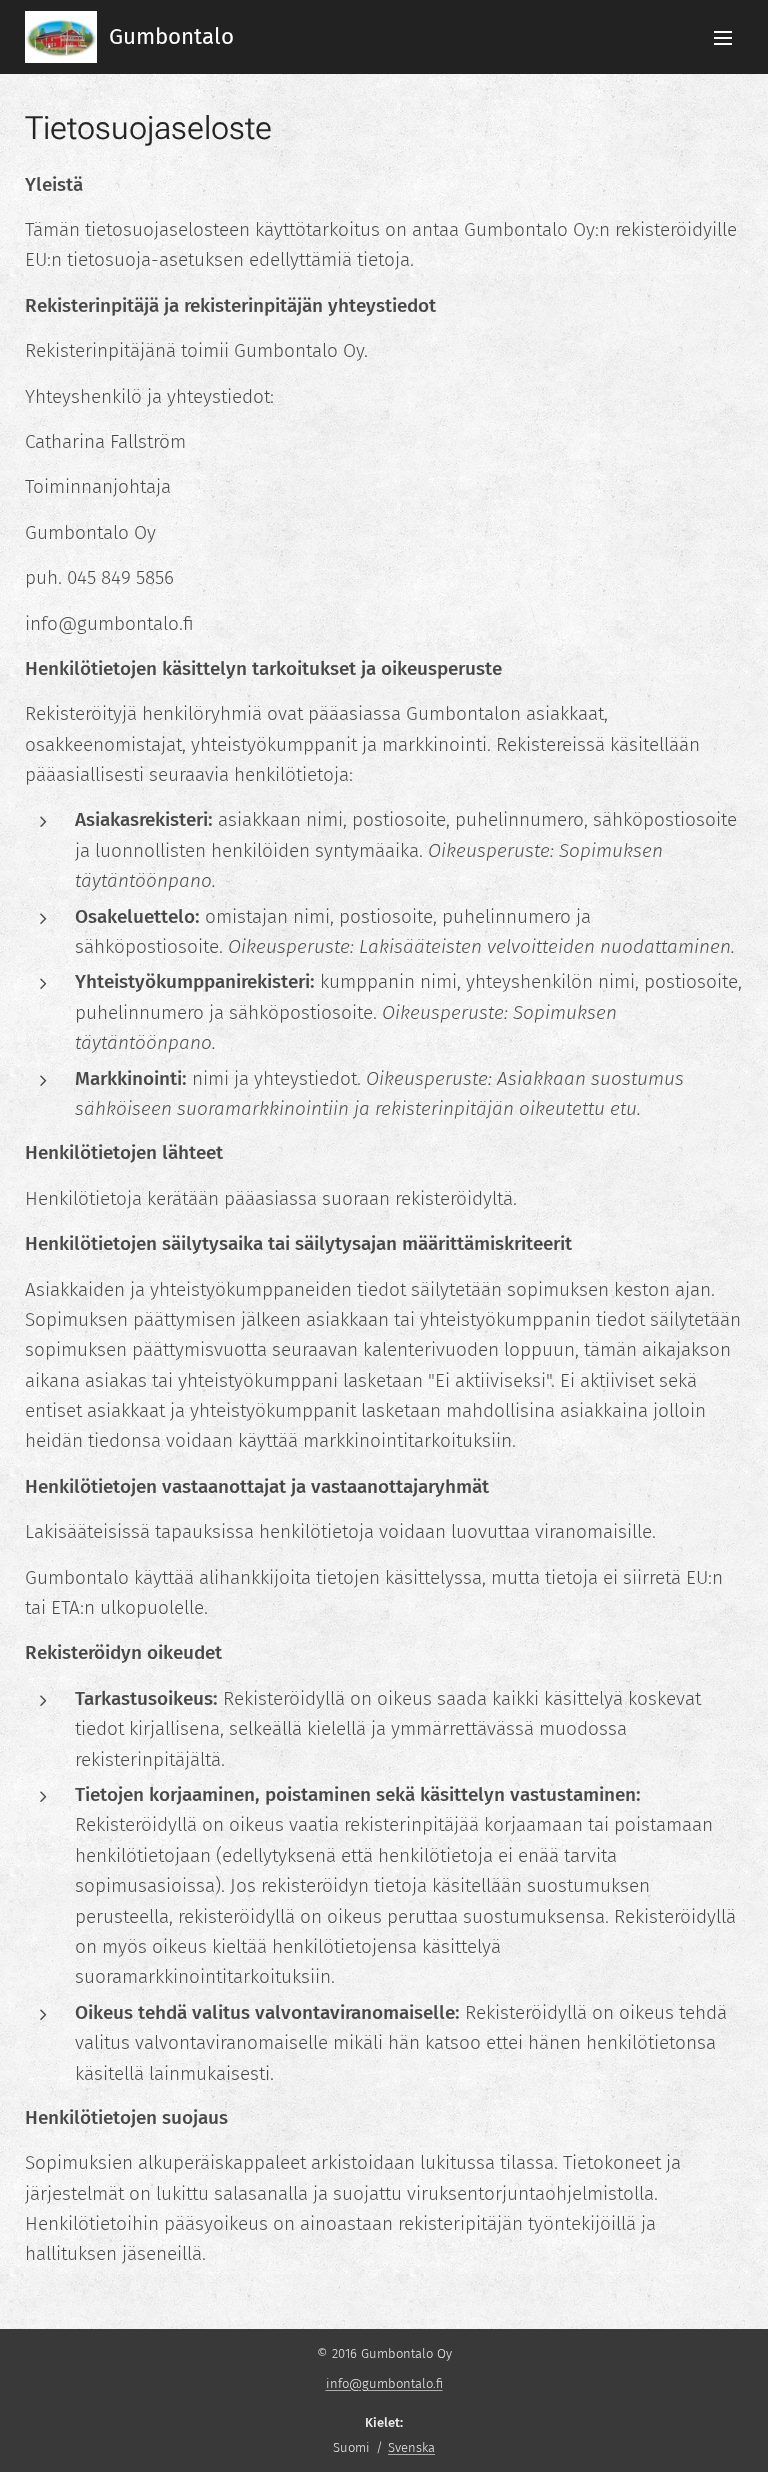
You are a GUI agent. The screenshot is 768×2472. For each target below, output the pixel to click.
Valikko (723, 37)
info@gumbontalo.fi (384, 2383)
